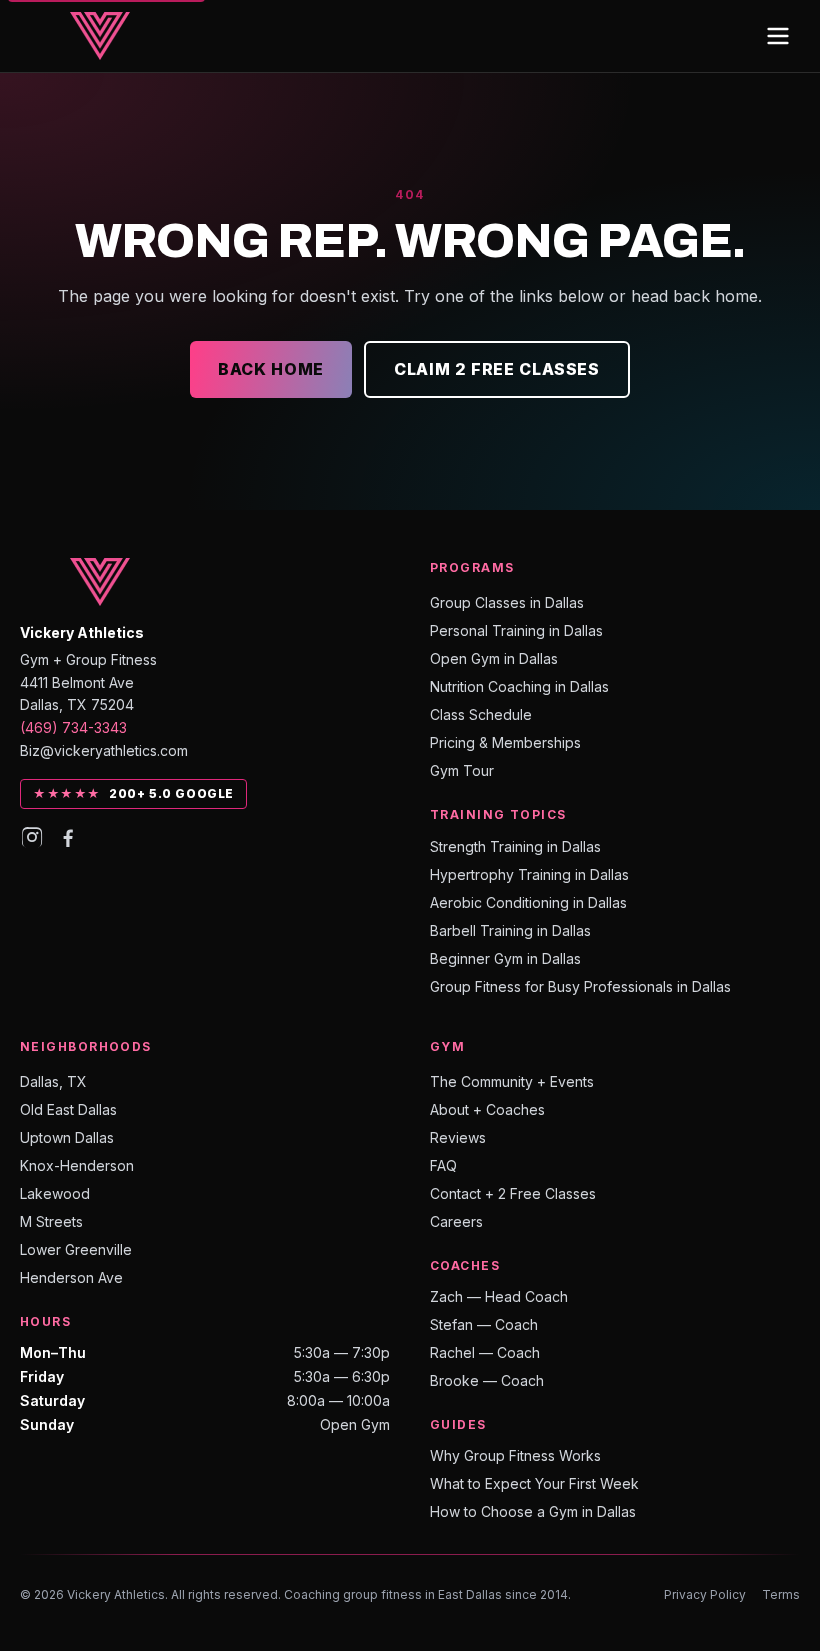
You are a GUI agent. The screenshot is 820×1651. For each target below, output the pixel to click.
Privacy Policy (705, 1594)
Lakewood (55, 1193)
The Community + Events (512, 1081)
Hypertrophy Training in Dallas (529, 874)
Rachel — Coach (485, 1352)
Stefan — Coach (484, 1324)
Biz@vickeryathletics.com (104, 750)
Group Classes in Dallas (507, 602)
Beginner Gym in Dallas (505, 958)
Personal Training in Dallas (516, 630)
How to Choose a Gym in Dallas (533, 1511)
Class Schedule (481, 714)
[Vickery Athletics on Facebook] (68, 837)
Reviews (458, 1137)
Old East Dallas (68, 1109)
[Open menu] (778, 36)
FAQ (443, 1165)
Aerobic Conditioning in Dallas (528, 902)
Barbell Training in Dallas (510, 930)
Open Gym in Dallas (494, 658)
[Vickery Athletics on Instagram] (32, 837)
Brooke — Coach (487, 1380)
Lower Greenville (76, 1249)
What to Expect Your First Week (534, 1483)
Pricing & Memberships (505, 742)
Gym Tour (462, 770)
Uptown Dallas (67, 1137)
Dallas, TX (53, 1081)
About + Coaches (487, 1109)
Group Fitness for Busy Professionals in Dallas (580, 986)
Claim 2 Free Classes (497, 369)
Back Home (271, 369)
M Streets (51, 1221)
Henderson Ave (71, 1277)
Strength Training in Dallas (515, 846)
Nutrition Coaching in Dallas (519, 686)
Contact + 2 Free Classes (513, 1193)
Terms (781, 1594)
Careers (456, 1221)
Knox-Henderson (77, 1165)
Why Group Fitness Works (515, 1455)
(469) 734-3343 (73, 727)
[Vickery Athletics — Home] (100, 36)
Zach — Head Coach (499, 1296)
